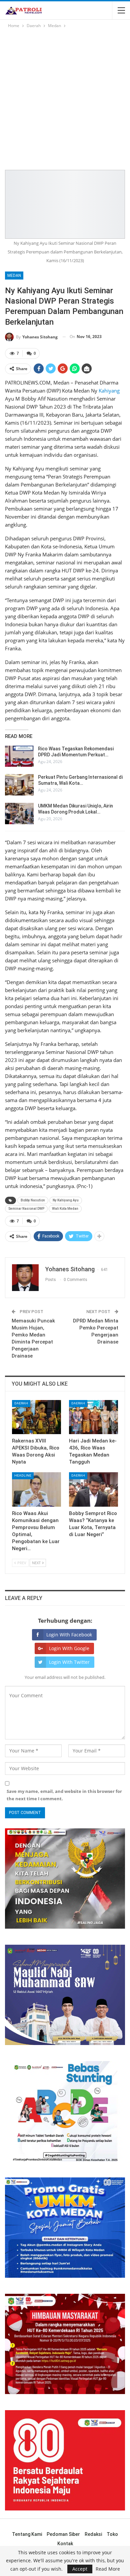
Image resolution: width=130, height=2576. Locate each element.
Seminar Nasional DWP (26, 1209)
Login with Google (69, 1648)
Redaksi (93, 2534)
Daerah (21, 1403)
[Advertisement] (65, 98)
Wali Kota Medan (65, 1209)
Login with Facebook (69, 1635)
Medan (14, 276)
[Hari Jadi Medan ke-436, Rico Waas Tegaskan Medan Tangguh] (93, 1417)
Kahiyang (109, 391)
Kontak (65, 2544)
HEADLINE (23, 1475)
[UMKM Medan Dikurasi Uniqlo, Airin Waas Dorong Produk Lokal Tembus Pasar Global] (19, 814)
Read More (108, 2569)
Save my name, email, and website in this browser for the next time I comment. (64, 1795)
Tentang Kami (27, 2534)
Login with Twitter (69, 1662)
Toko (112, 2534)
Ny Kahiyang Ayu (66, 1200)
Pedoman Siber (63, 2534)
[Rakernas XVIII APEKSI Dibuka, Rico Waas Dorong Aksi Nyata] (36, 1417)
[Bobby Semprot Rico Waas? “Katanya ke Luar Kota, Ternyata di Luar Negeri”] (93, 1489)
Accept (80, 2569)
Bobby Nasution (33, 1200)
